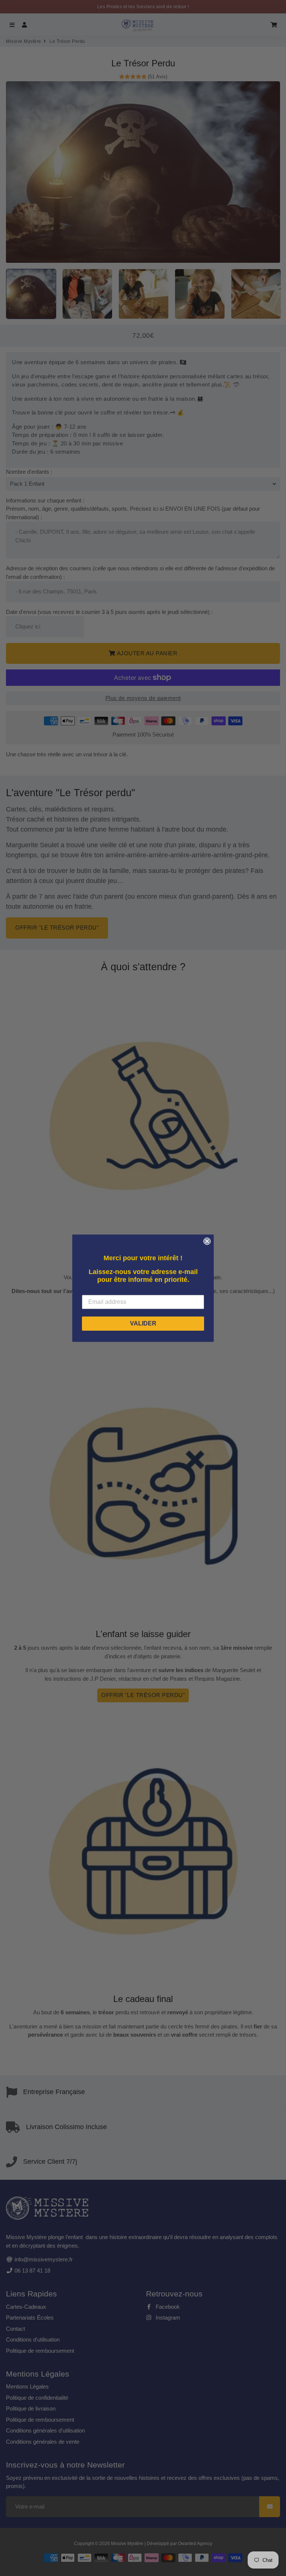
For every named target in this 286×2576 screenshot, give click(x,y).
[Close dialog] (207, 1241)
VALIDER (143, 1323)
